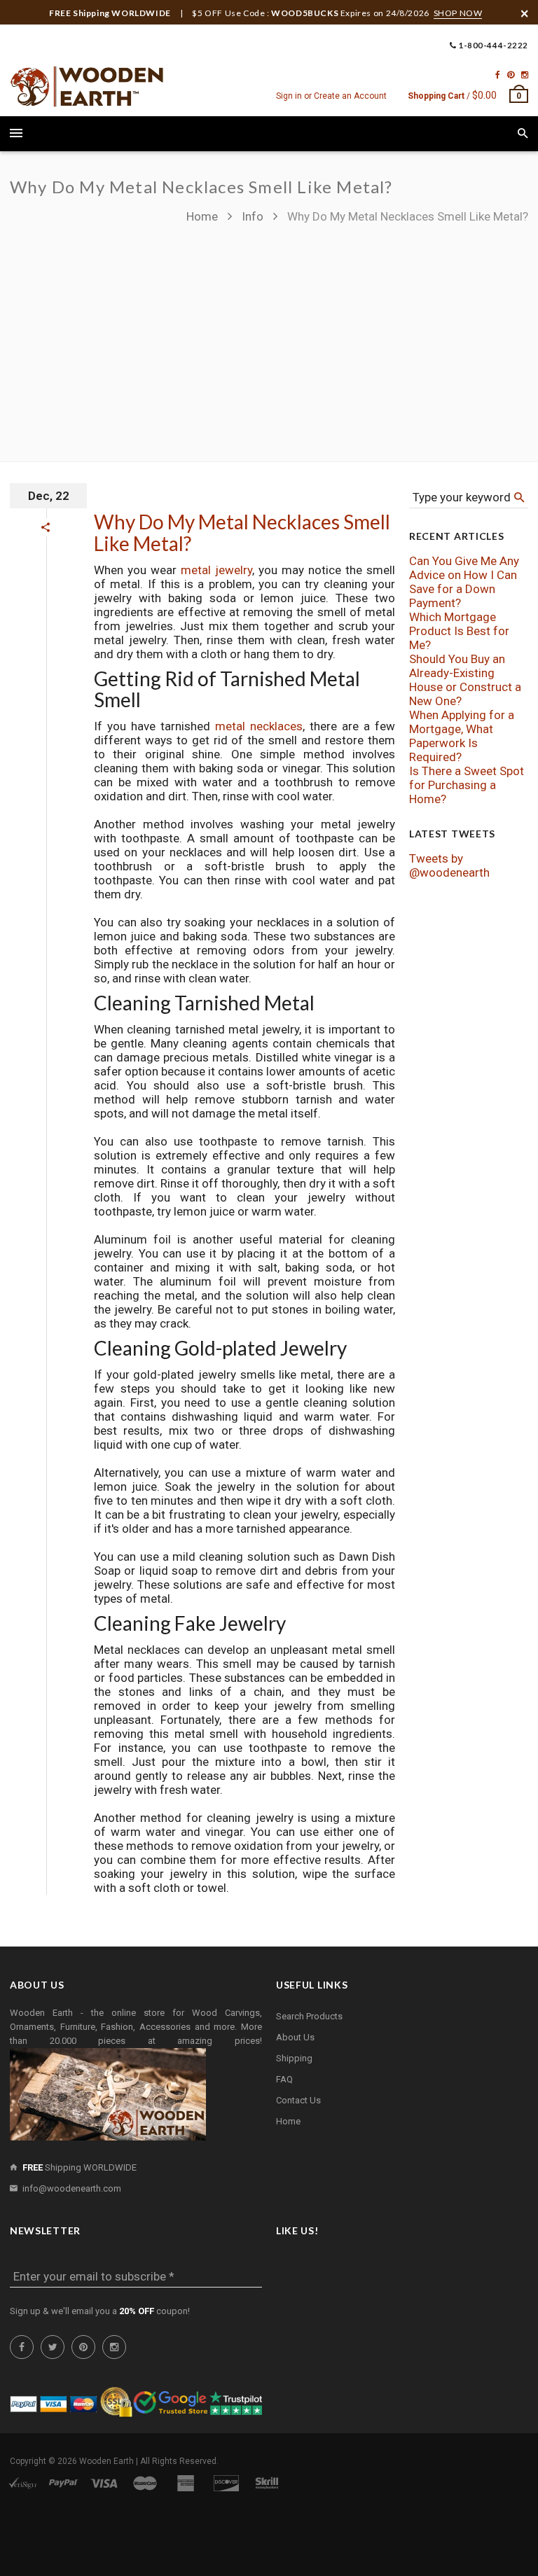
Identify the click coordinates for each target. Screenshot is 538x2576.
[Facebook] (498, 75)
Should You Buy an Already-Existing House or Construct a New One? (465, 680)
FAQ (284, 2079)
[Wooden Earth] (87, 87)
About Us (295, 2037)
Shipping (294, 2058)
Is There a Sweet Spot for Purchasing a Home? (467, 785)
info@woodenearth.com (72, 2188)
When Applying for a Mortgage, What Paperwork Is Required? (462, 736)
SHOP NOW (458, 13)
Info (253, 216)
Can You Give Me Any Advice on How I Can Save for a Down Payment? (464, 582)
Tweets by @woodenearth (449, 865)
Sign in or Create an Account (331, 96)
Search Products (309, 2016)
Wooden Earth (106, 2461)
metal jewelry (216, 570)
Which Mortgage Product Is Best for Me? (459, 631)
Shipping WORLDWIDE (80, 2167)
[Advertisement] (357, 336)
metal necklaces (259, 726)
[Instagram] (525, 75)
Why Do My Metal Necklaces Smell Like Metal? (242, 532)
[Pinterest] (511, 75)
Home (204, 216)
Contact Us (298, 2100)
